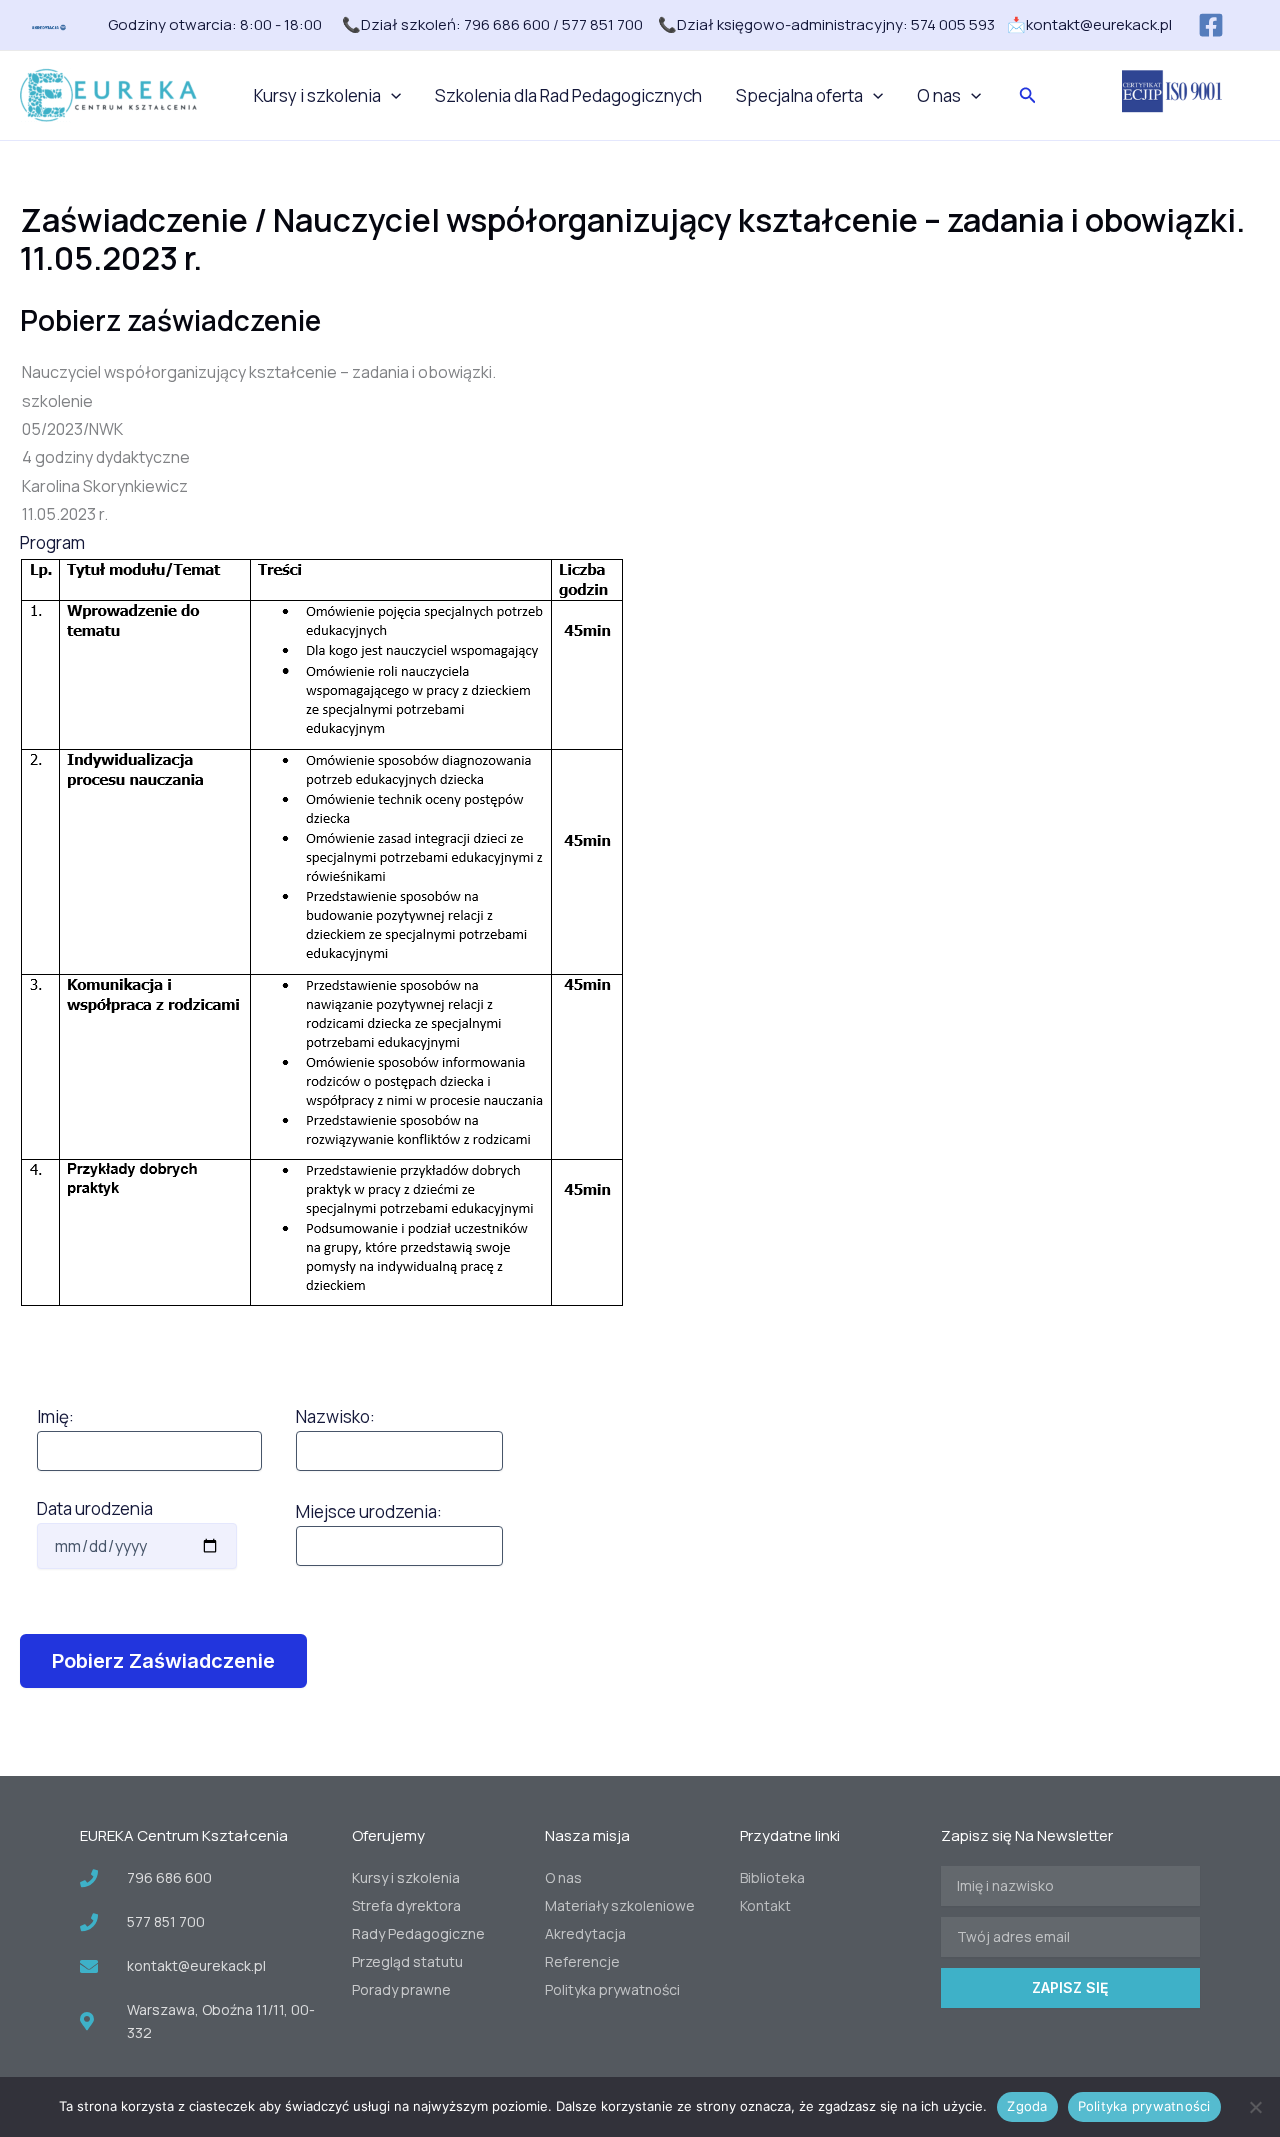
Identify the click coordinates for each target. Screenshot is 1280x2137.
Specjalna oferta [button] (799, 95)
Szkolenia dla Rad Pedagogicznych (568, 95)
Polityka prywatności (1144, 2106)
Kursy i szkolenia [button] (317, 95)
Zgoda (1027, 2106)
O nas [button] (939, 95)
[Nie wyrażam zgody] (1255, 2107)
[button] (391, 96)
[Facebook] (1211, 25)
